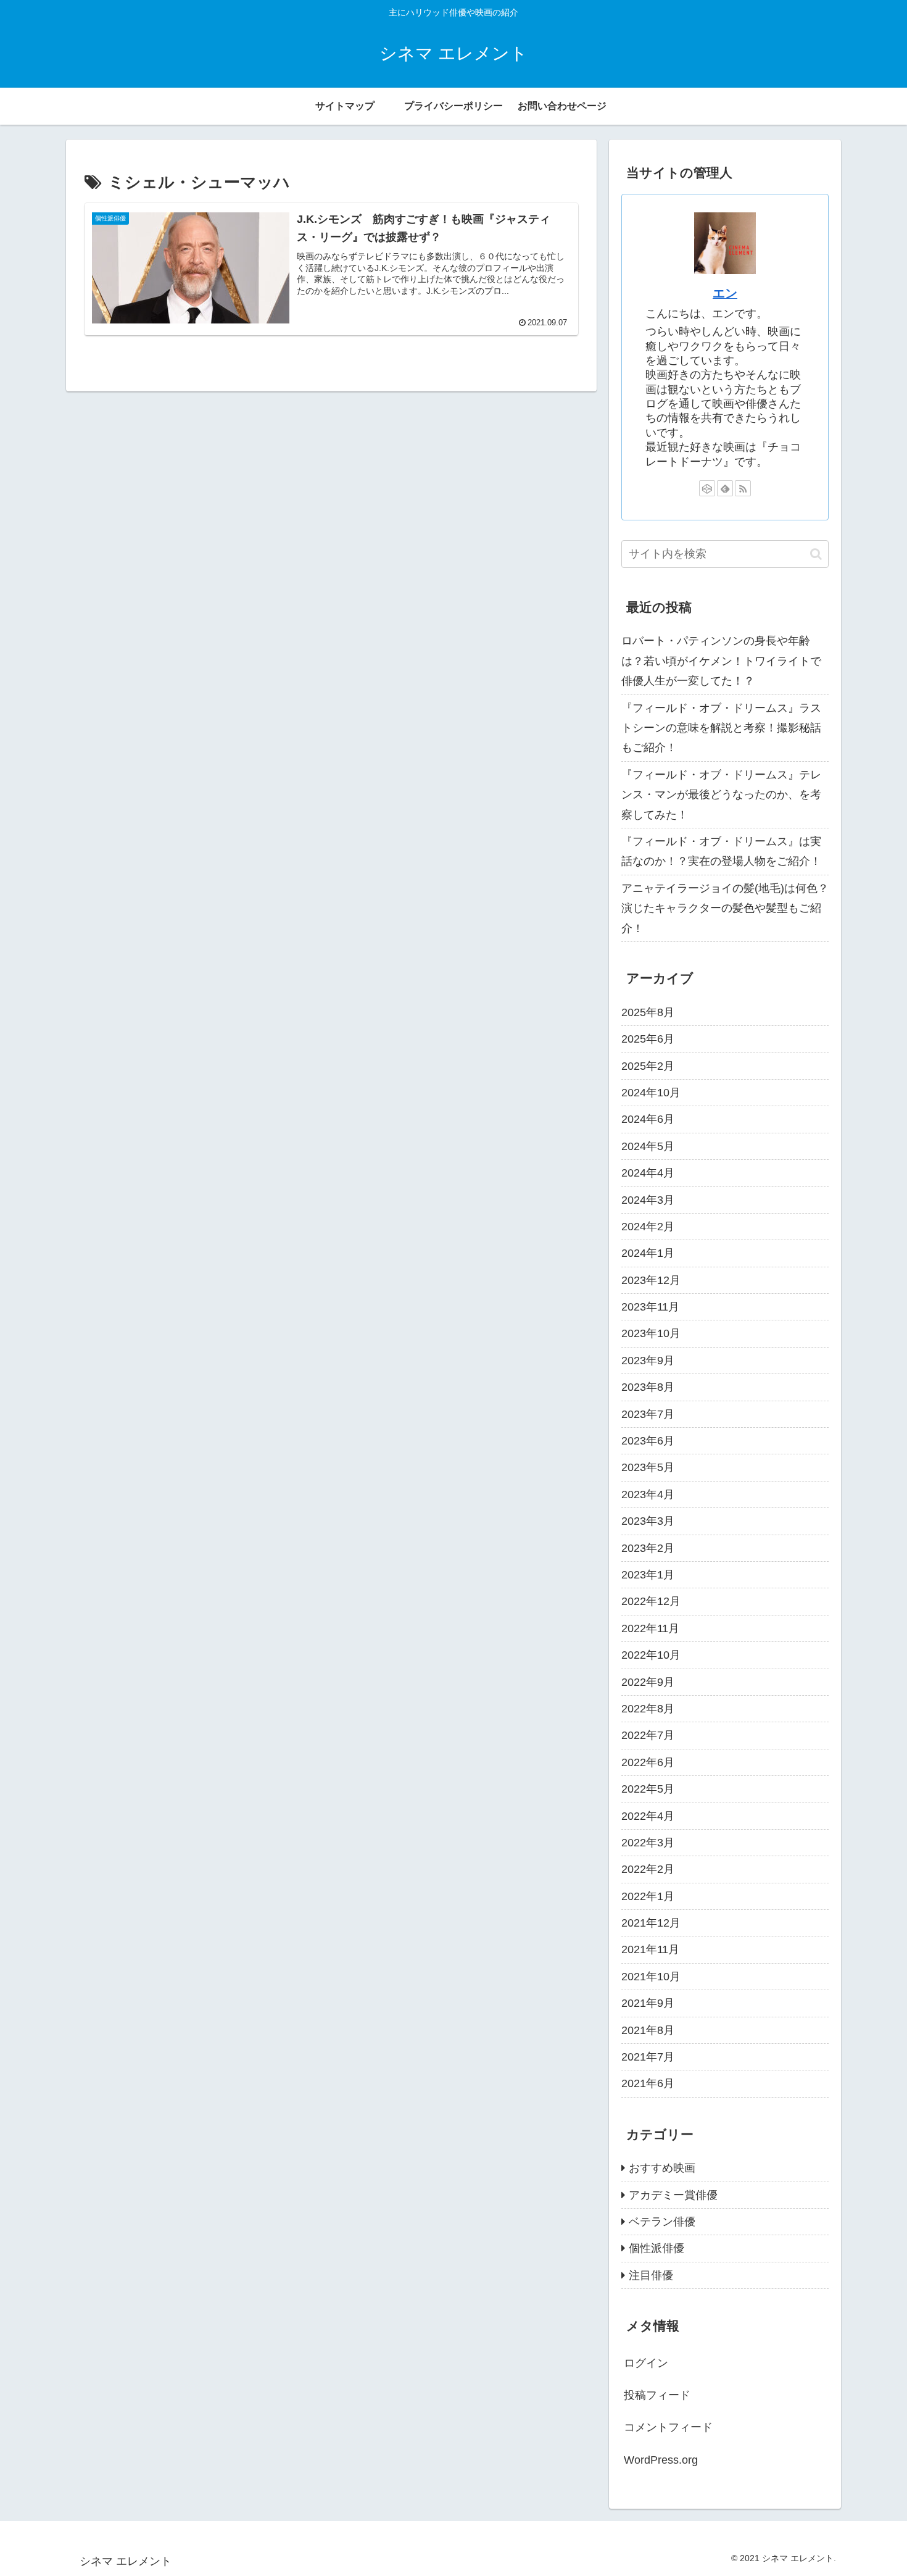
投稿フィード (657, 2396)
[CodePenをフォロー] (707, 488)
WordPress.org (661, 2460)
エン (725, 293)
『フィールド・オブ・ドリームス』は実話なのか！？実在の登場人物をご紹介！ (721, 851)
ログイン (646, 2363)
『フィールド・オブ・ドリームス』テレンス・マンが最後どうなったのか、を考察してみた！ (721, 795)
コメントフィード (668, 2428)
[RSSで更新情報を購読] (743, 488)
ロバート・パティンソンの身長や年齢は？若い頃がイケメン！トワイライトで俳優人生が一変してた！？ (721, 661)
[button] (816, 554)
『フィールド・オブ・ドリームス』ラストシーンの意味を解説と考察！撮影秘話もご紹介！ (721, 728)
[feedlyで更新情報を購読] (725, 488)
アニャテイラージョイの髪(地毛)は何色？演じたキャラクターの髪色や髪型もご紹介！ (725, 908)
